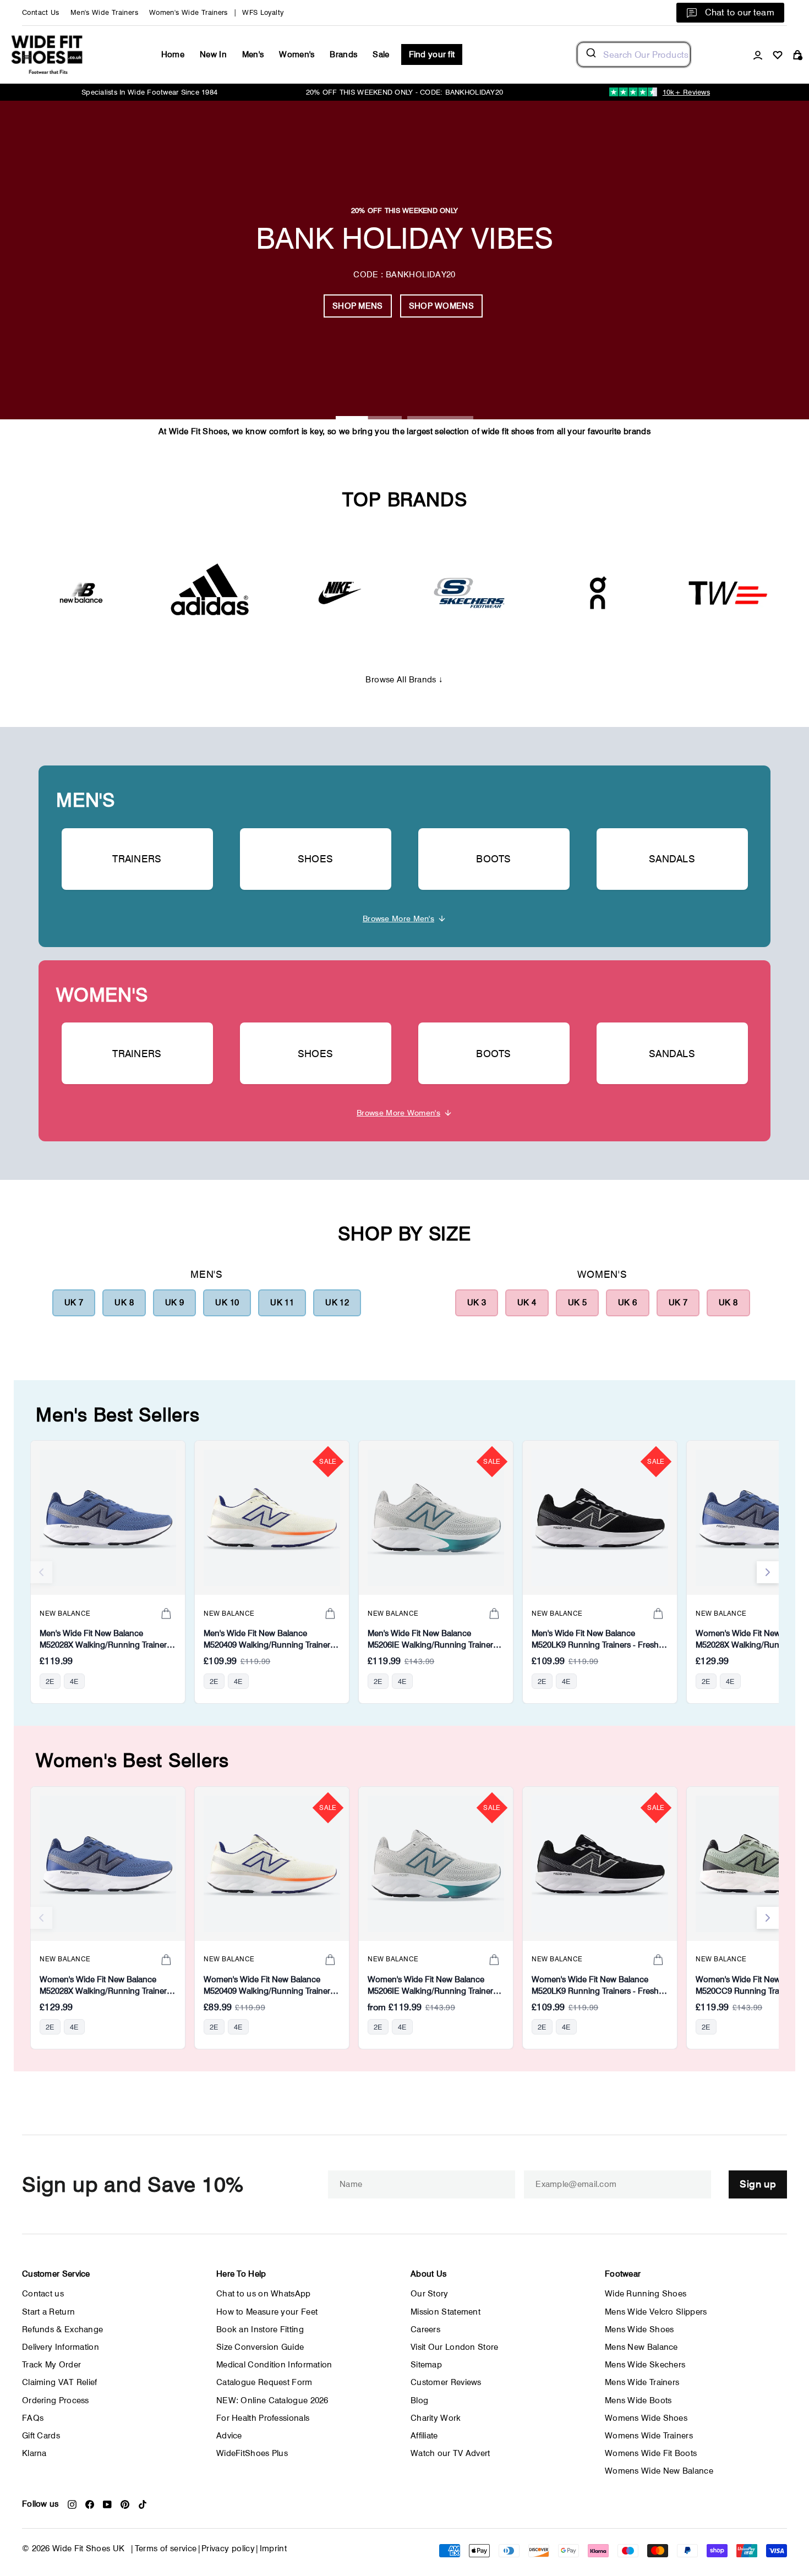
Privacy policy (228, 2548)
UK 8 (124, 1303)
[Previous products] (41, 1572)
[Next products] (768, 1572)
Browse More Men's (398, 918)
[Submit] (590, 54)
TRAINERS (137, 859)
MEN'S (86, 800)
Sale (381, 54)
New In (213, 54)
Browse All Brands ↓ (404, 680)
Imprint (274, 2548)
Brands (343, 54)
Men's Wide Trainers (104, 12)
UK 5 (578, 1303)
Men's (253, 54)
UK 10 (227, 1303)
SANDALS (672, 859)
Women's (297, 54)
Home (173, 54)
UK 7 (74, 1303)
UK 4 (527, 1303)
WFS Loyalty (263, 12)
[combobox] (634, 54)
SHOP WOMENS (441, 306)
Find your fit (432, 54)
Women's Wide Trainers (188, 12)
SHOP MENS (358, 306)
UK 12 (337, 1303)
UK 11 (282, 1303)
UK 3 (477, 1303)
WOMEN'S (102, 995)
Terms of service (166, 2548)
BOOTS (494, 859)
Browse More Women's (398, 1112)
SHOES (316, 859)
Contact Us (41, 12)
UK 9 (175, 1303)
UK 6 (628, 1303)
